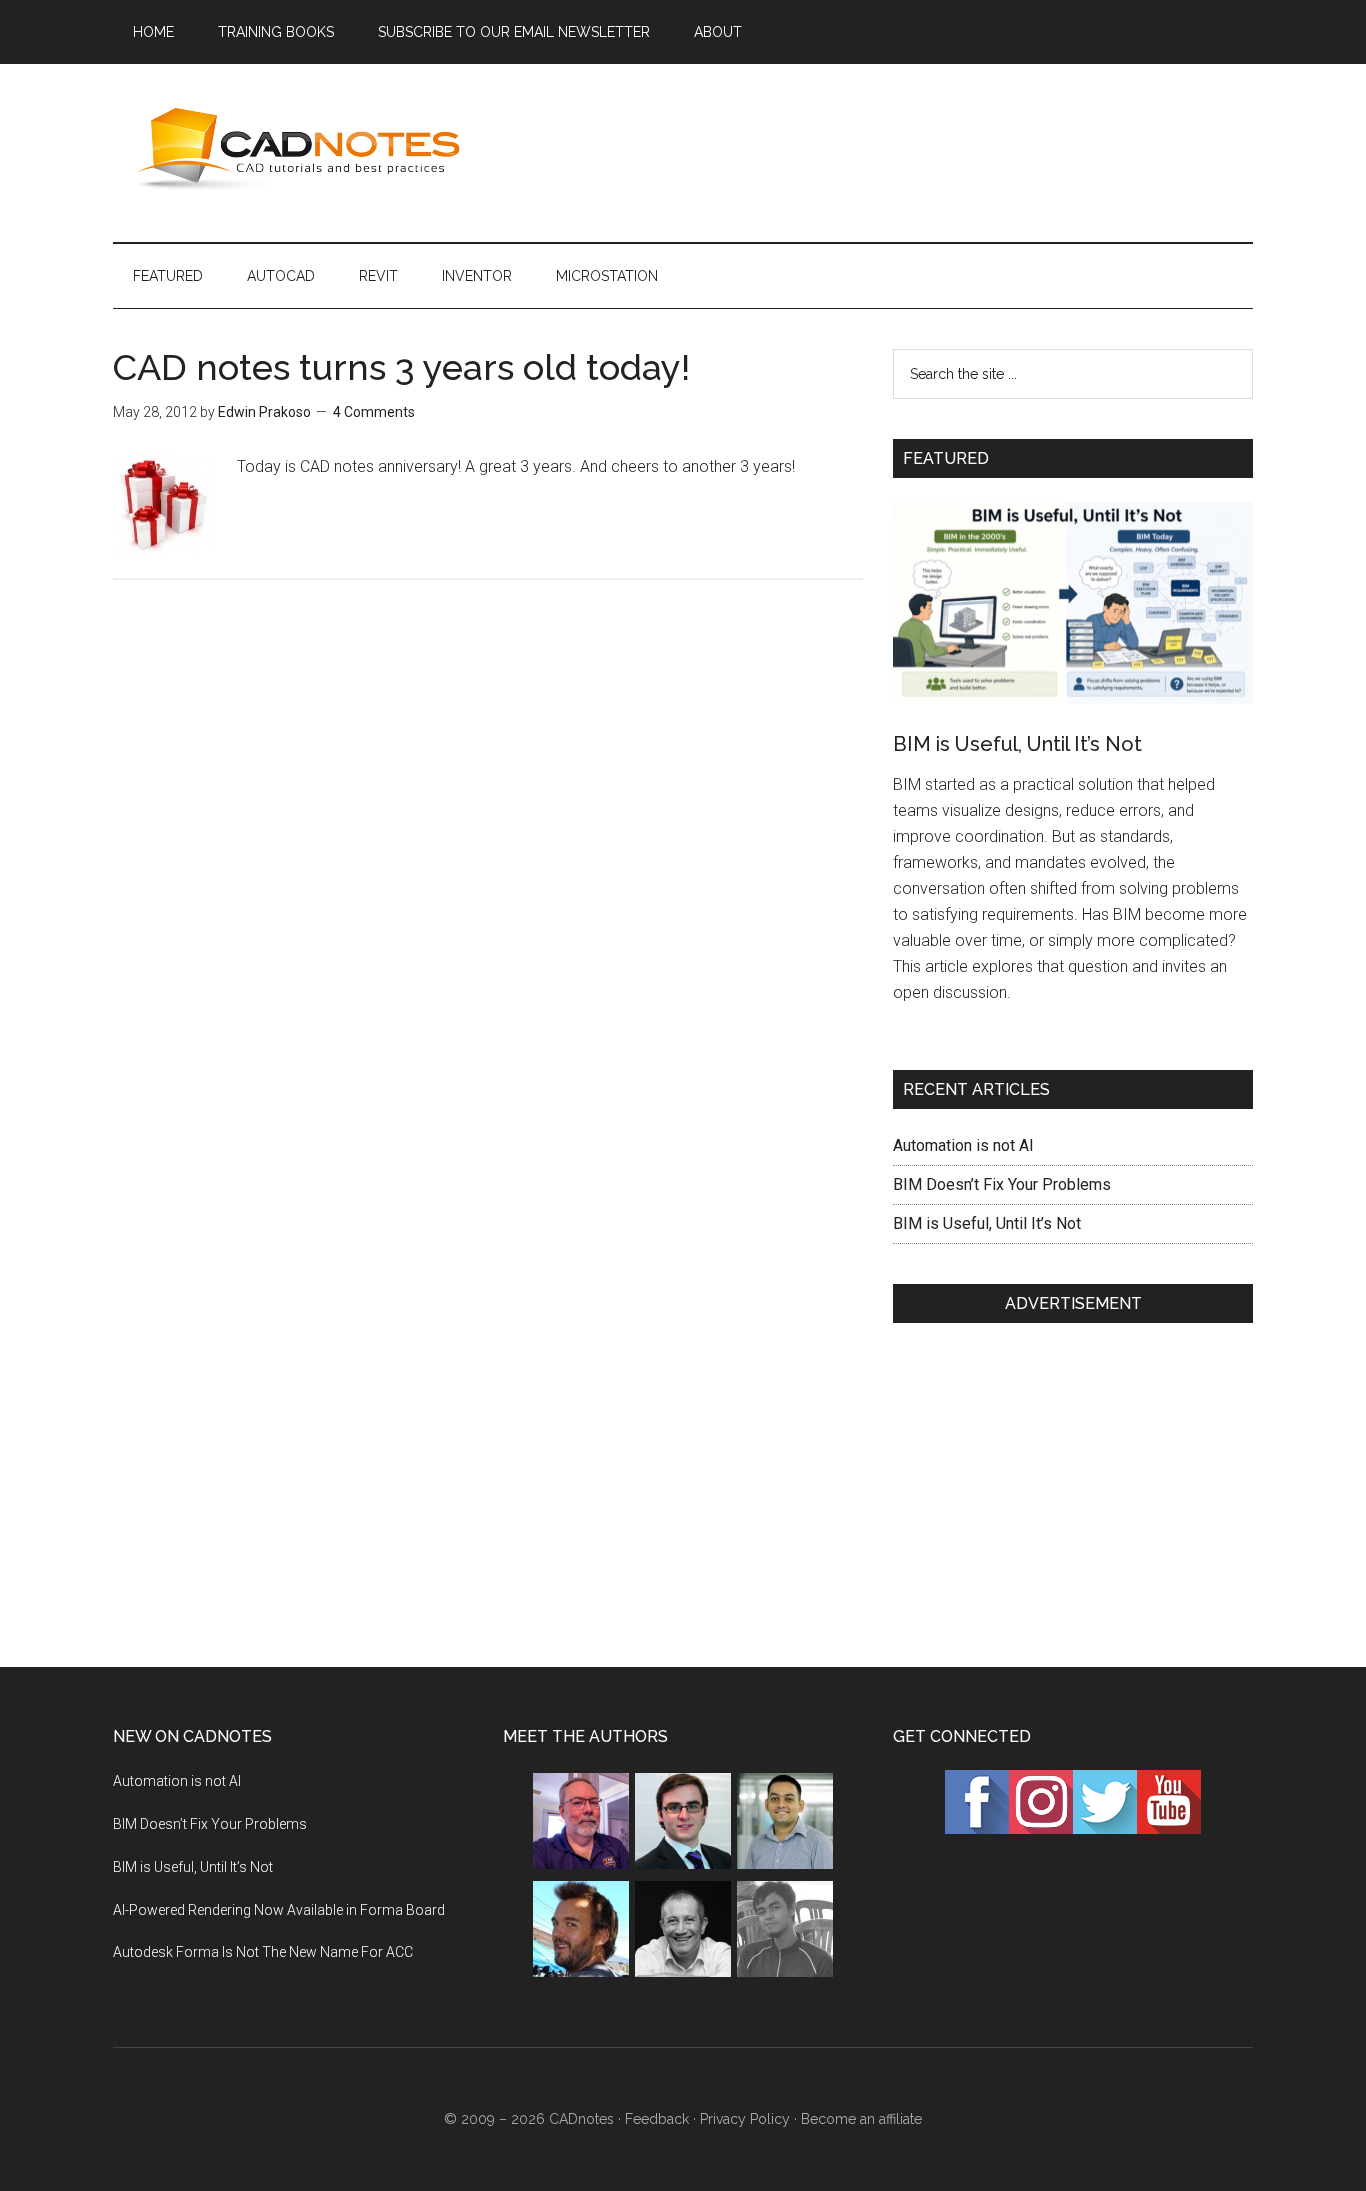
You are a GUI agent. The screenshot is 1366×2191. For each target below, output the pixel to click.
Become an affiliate (861, 2119)
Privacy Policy (745, 2119)
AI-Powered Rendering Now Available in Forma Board (279, 1910)
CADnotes (303, 149)
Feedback (657, 2119)
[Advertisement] (889, 149)
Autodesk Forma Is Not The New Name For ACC (263, 1952)
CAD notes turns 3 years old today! (401, 367)
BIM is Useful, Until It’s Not (1017, 744)
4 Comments (374, 412)
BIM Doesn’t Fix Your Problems (1002, 1184)
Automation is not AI (963, 1145)
